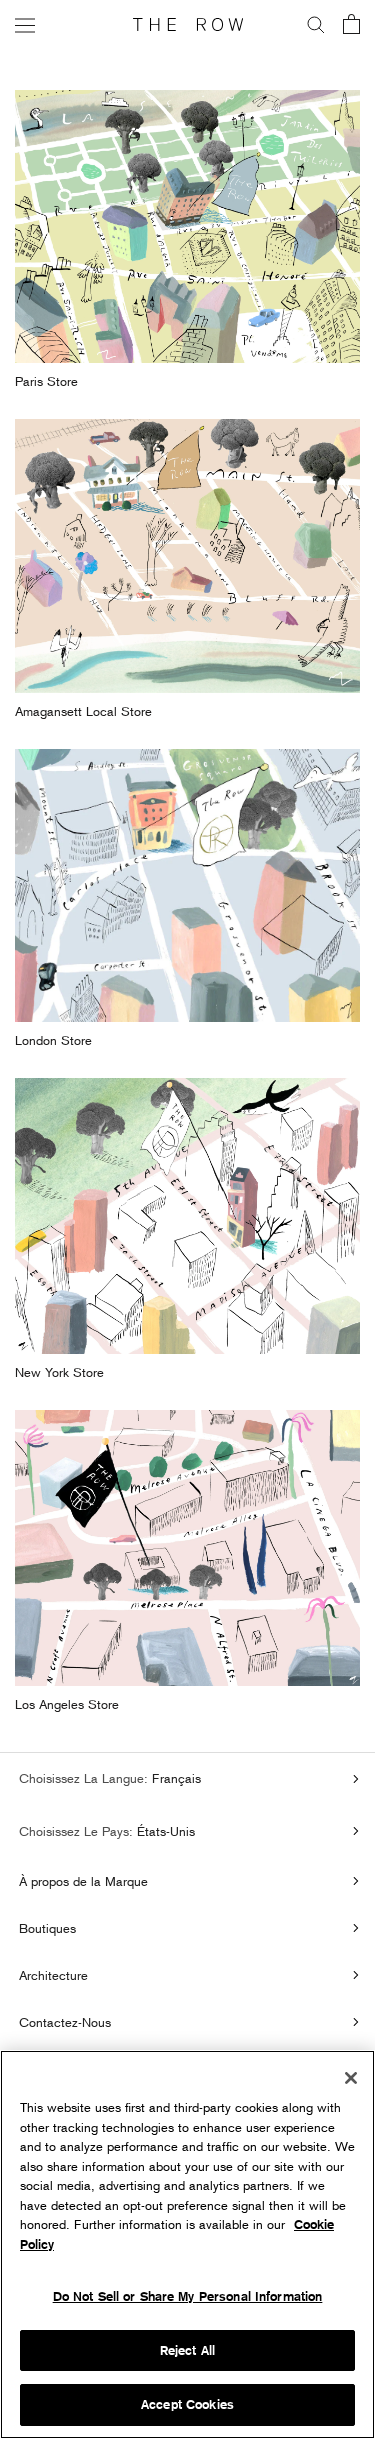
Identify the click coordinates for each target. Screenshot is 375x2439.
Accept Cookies (187, 2404)
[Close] (351, 2078)
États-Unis (164, 1831)
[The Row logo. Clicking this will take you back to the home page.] (188, 25)
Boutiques (47, 1928)
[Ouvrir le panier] (351, 25)
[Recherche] (316, 25)
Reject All (187, 2350)
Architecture (53, 1975)
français (174, 1778)
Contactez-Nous (65, 2022)
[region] (187, 2244)
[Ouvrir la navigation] (25, 24)
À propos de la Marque (83, 1881)
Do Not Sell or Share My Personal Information (188, 2296)
